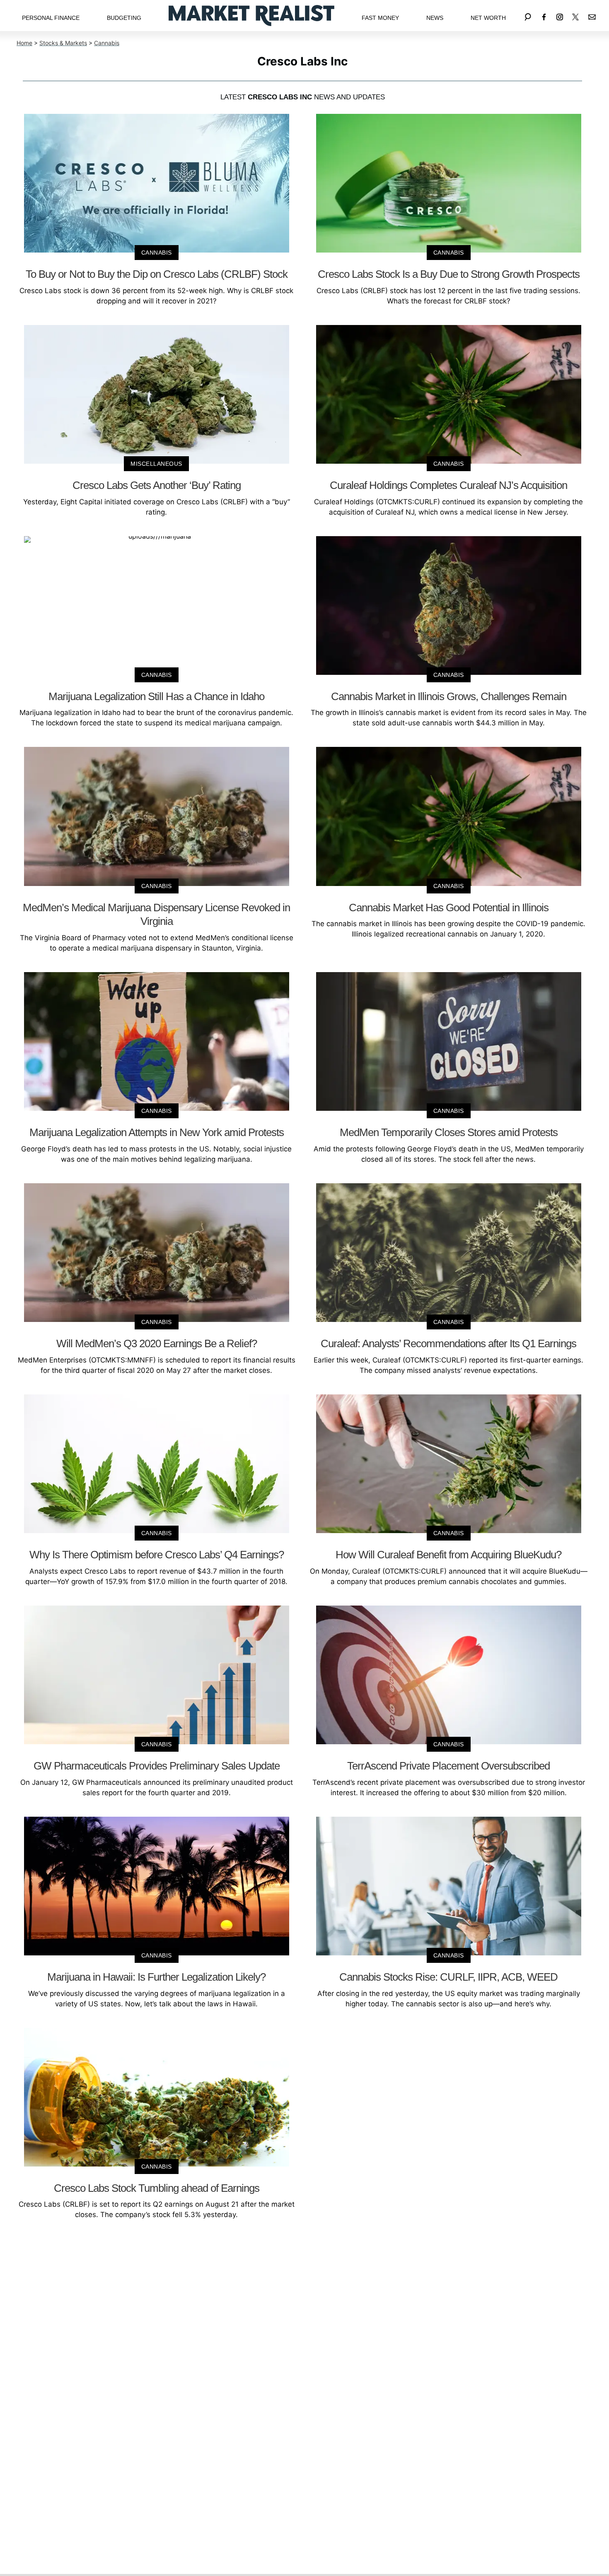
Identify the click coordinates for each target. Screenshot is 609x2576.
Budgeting (124, 18)
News (435, 18)
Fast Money (380, 18)
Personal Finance (51, 18)
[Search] (528, 16)
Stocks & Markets (63, 43)
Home (24, 43)
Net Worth (488, 18)
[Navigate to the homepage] (251, 16)
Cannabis (107, 43)
